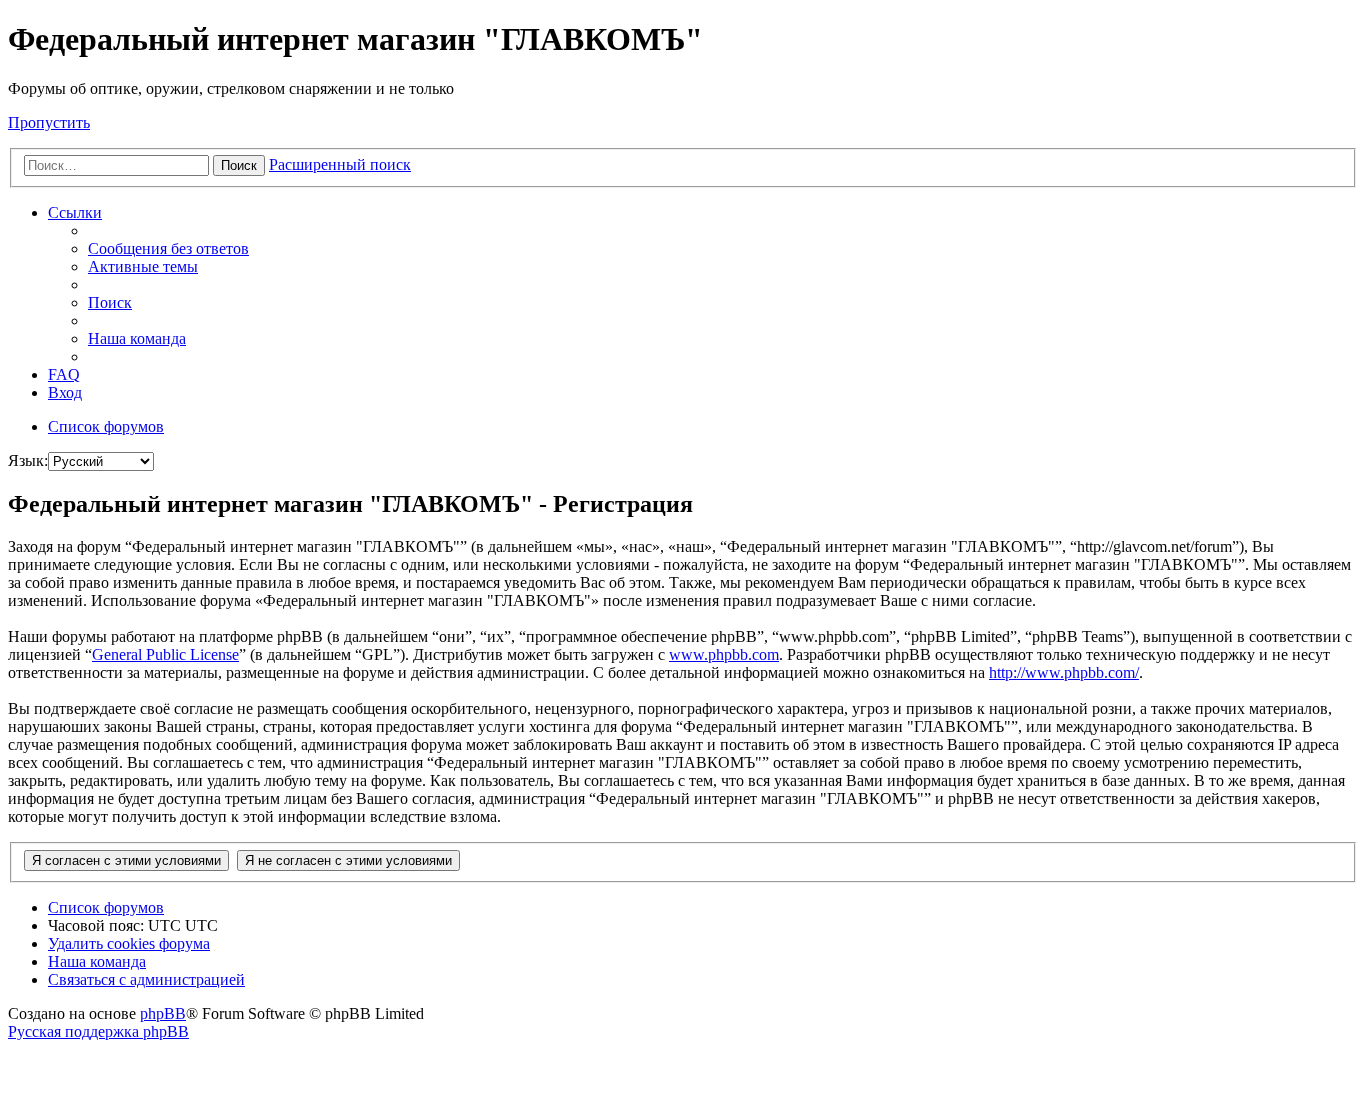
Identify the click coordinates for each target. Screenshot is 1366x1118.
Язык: (28, 460)
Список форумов (106, 907)
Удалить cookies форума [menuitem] (129, 943)
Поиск (239, 165)
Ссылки (75, 212)
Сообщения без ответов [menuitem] (168, 248)
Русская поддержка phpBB (98, 1031)
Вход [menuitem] (65, 392)
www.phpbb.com (724, 654)
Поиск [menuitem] (110, 302)
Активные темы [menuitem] (143, 266)
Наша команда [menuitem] (137, 338)
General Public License (165, 654)
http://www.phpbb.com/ (1064, 672)
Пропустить (49, 122)
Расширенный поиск (340, 164)
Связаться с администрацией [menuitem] (146, 979)
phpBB (163, 1013)
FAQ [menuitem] (64, 374)
